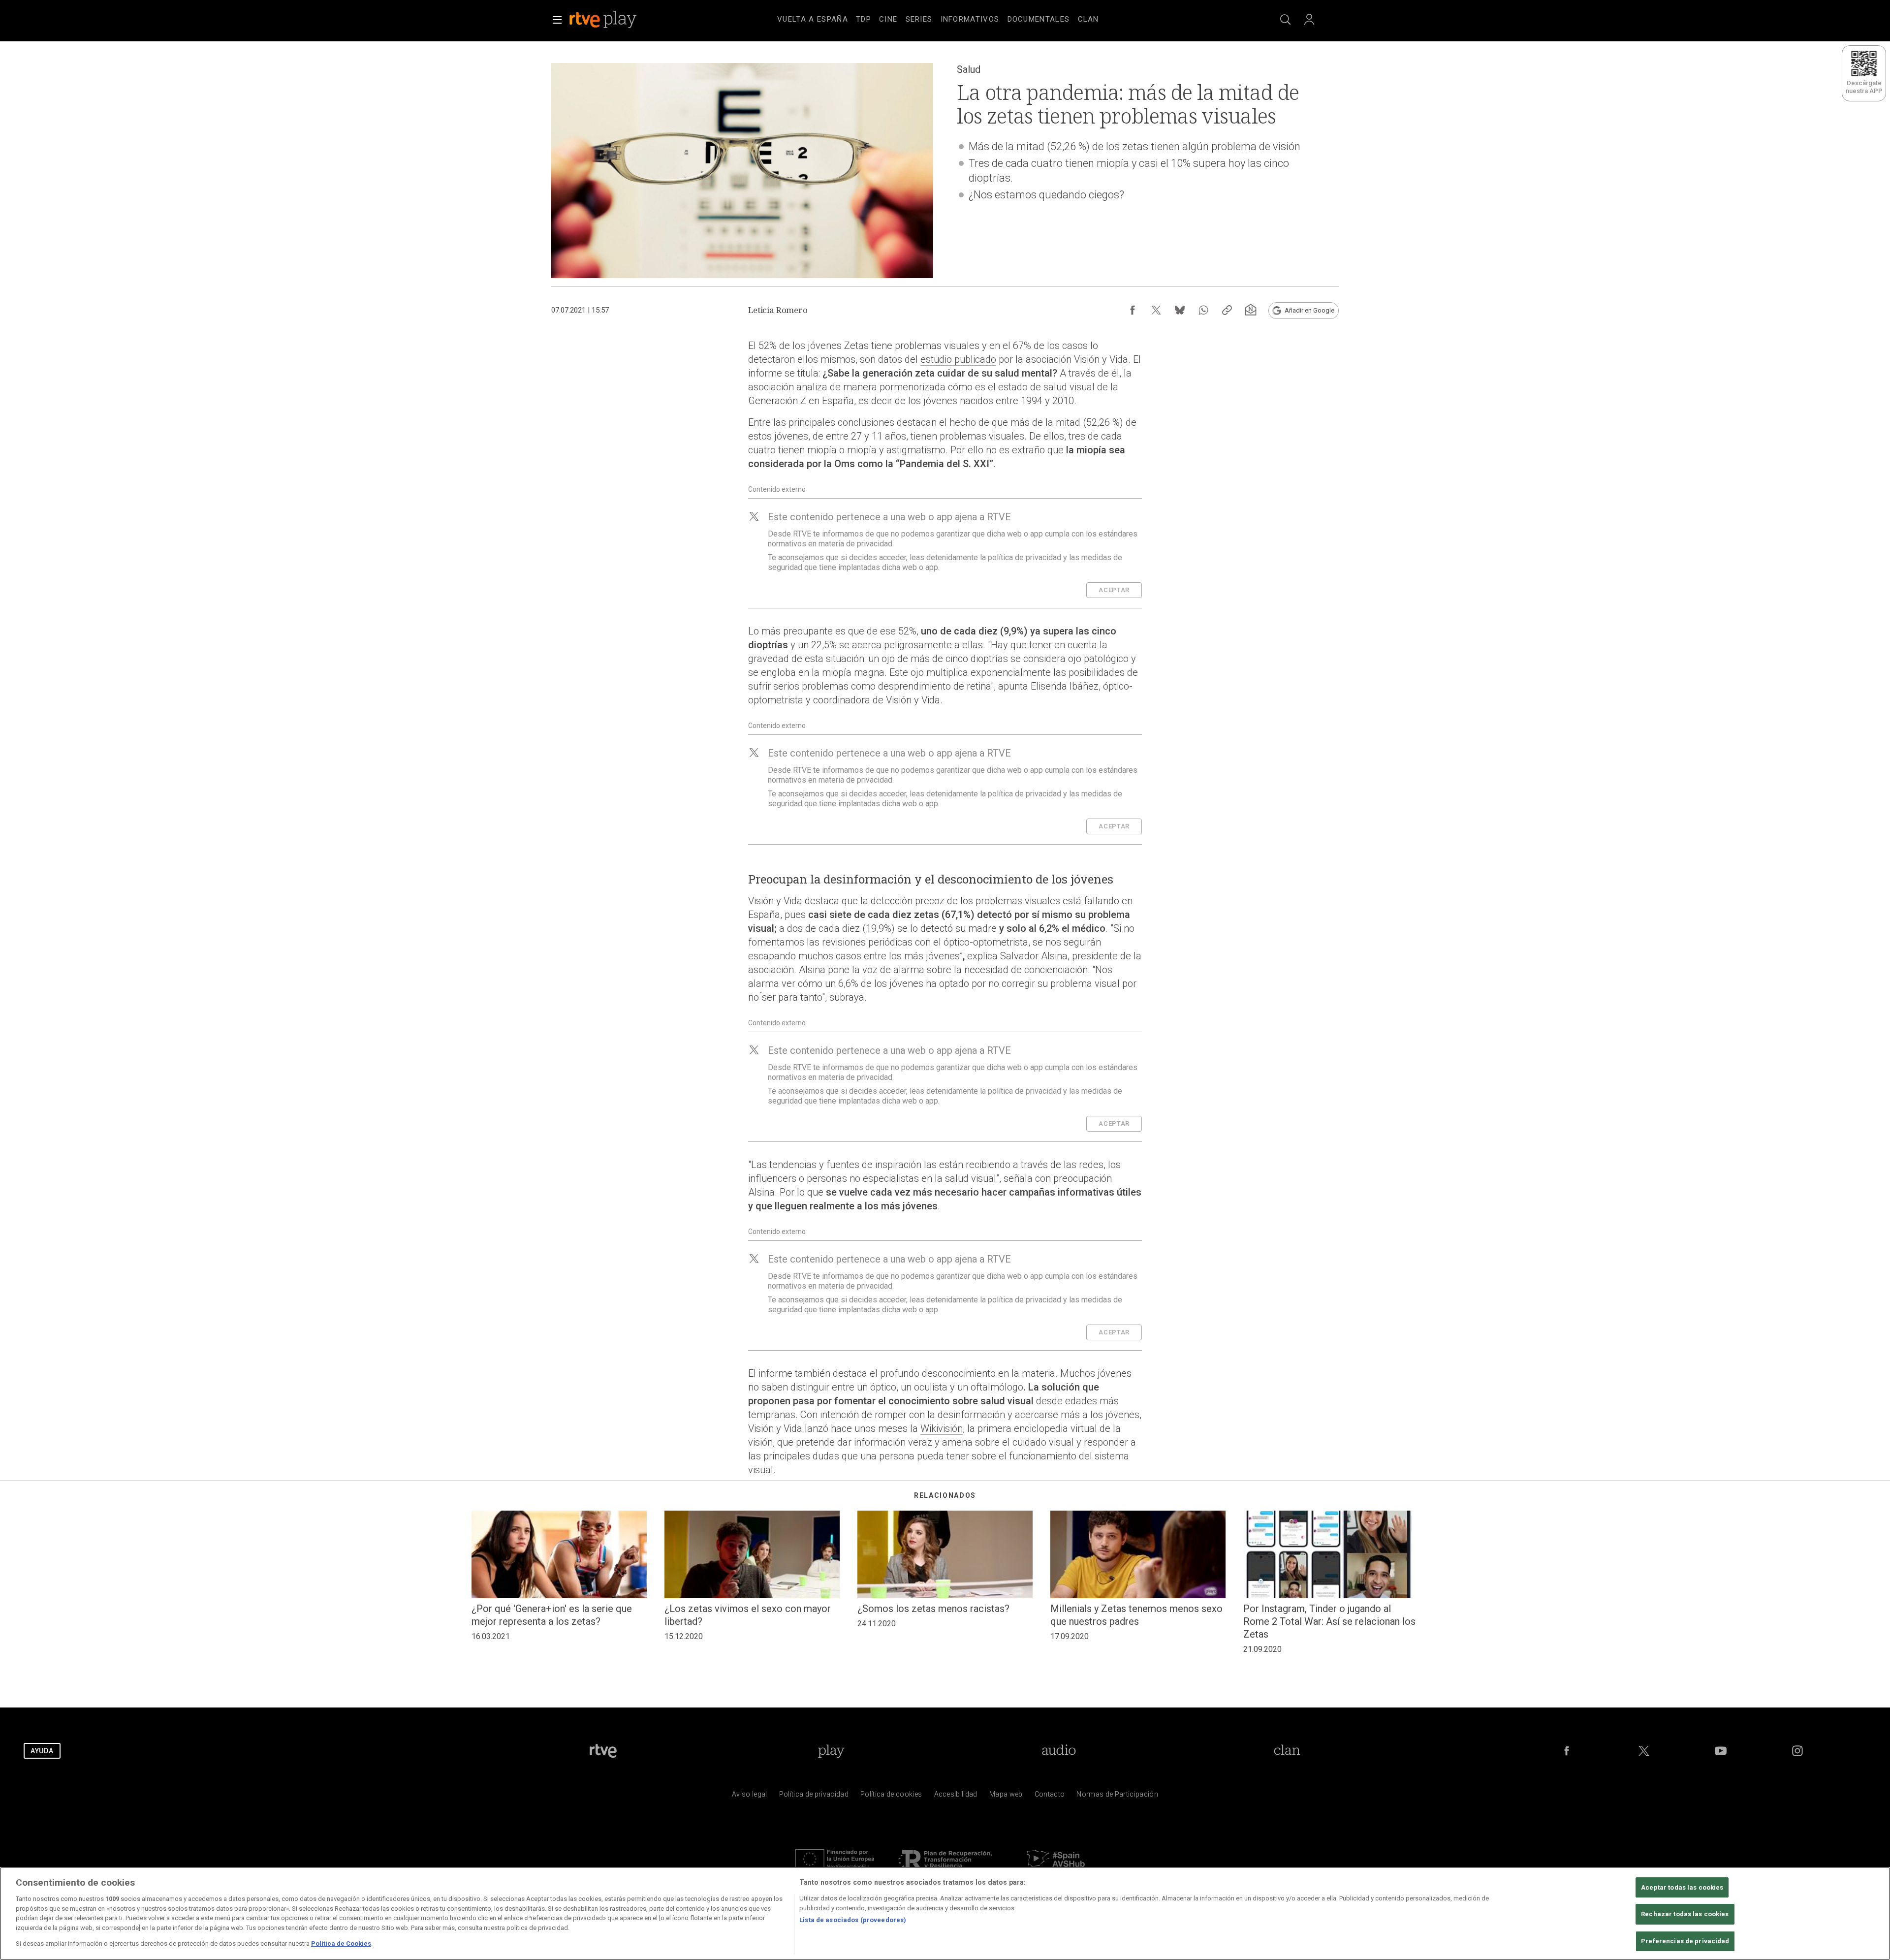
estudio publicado (958, 359)
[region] (945, 1913)
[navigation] (957, 18)
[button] (557, 20)
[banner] (616, 20)
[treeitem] (813, 20)
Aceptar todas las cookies (1682, 1887)
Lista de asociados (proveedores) (853, 1920)
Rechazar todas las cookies (1685, 1914)
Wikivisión (942, 1428)
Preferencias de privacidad (1685, 1941)
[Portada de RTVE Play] (604, 20)
